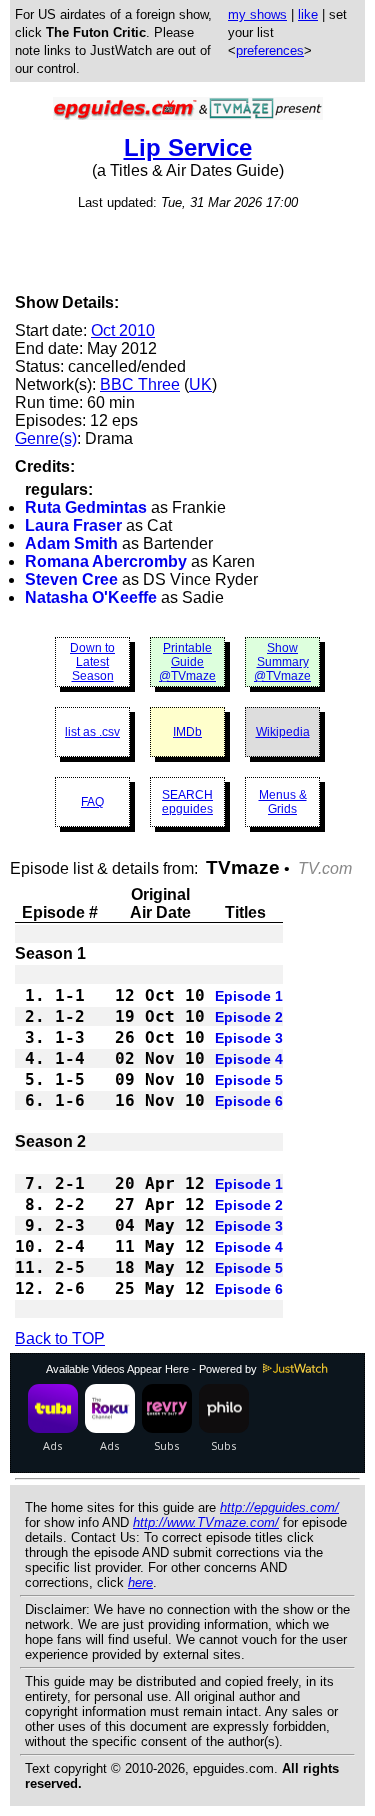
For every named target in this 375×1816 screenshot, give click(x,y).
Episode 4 (249, 1059)
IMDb (187, 732)
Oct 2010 (123, 330)
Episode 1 (249, 996)
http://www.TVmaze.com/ (206, 1522)
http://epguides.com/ (279, 1507)
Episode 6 (249, 1101)
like (308, 14)
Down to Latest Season (92, 662)
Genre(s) (46, 438)
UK (200, 384)
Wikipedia (283, 732)
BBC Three (140, 384)
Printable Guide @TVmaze (187, 662)
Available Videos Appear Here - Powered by (153, 1369)
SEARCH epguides (187, 802)
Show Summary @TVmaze (282, 662)
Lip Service (188, 147)
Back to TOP (60, 1338)
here (140, 1582)
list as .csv (92, 732)
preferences (270, 50)
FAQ (92, 802)
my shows (257, 14)
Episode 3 (249, 1038)
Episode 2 (249, 1017)
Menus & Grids (283, 802)
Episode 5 (249, 1080)
